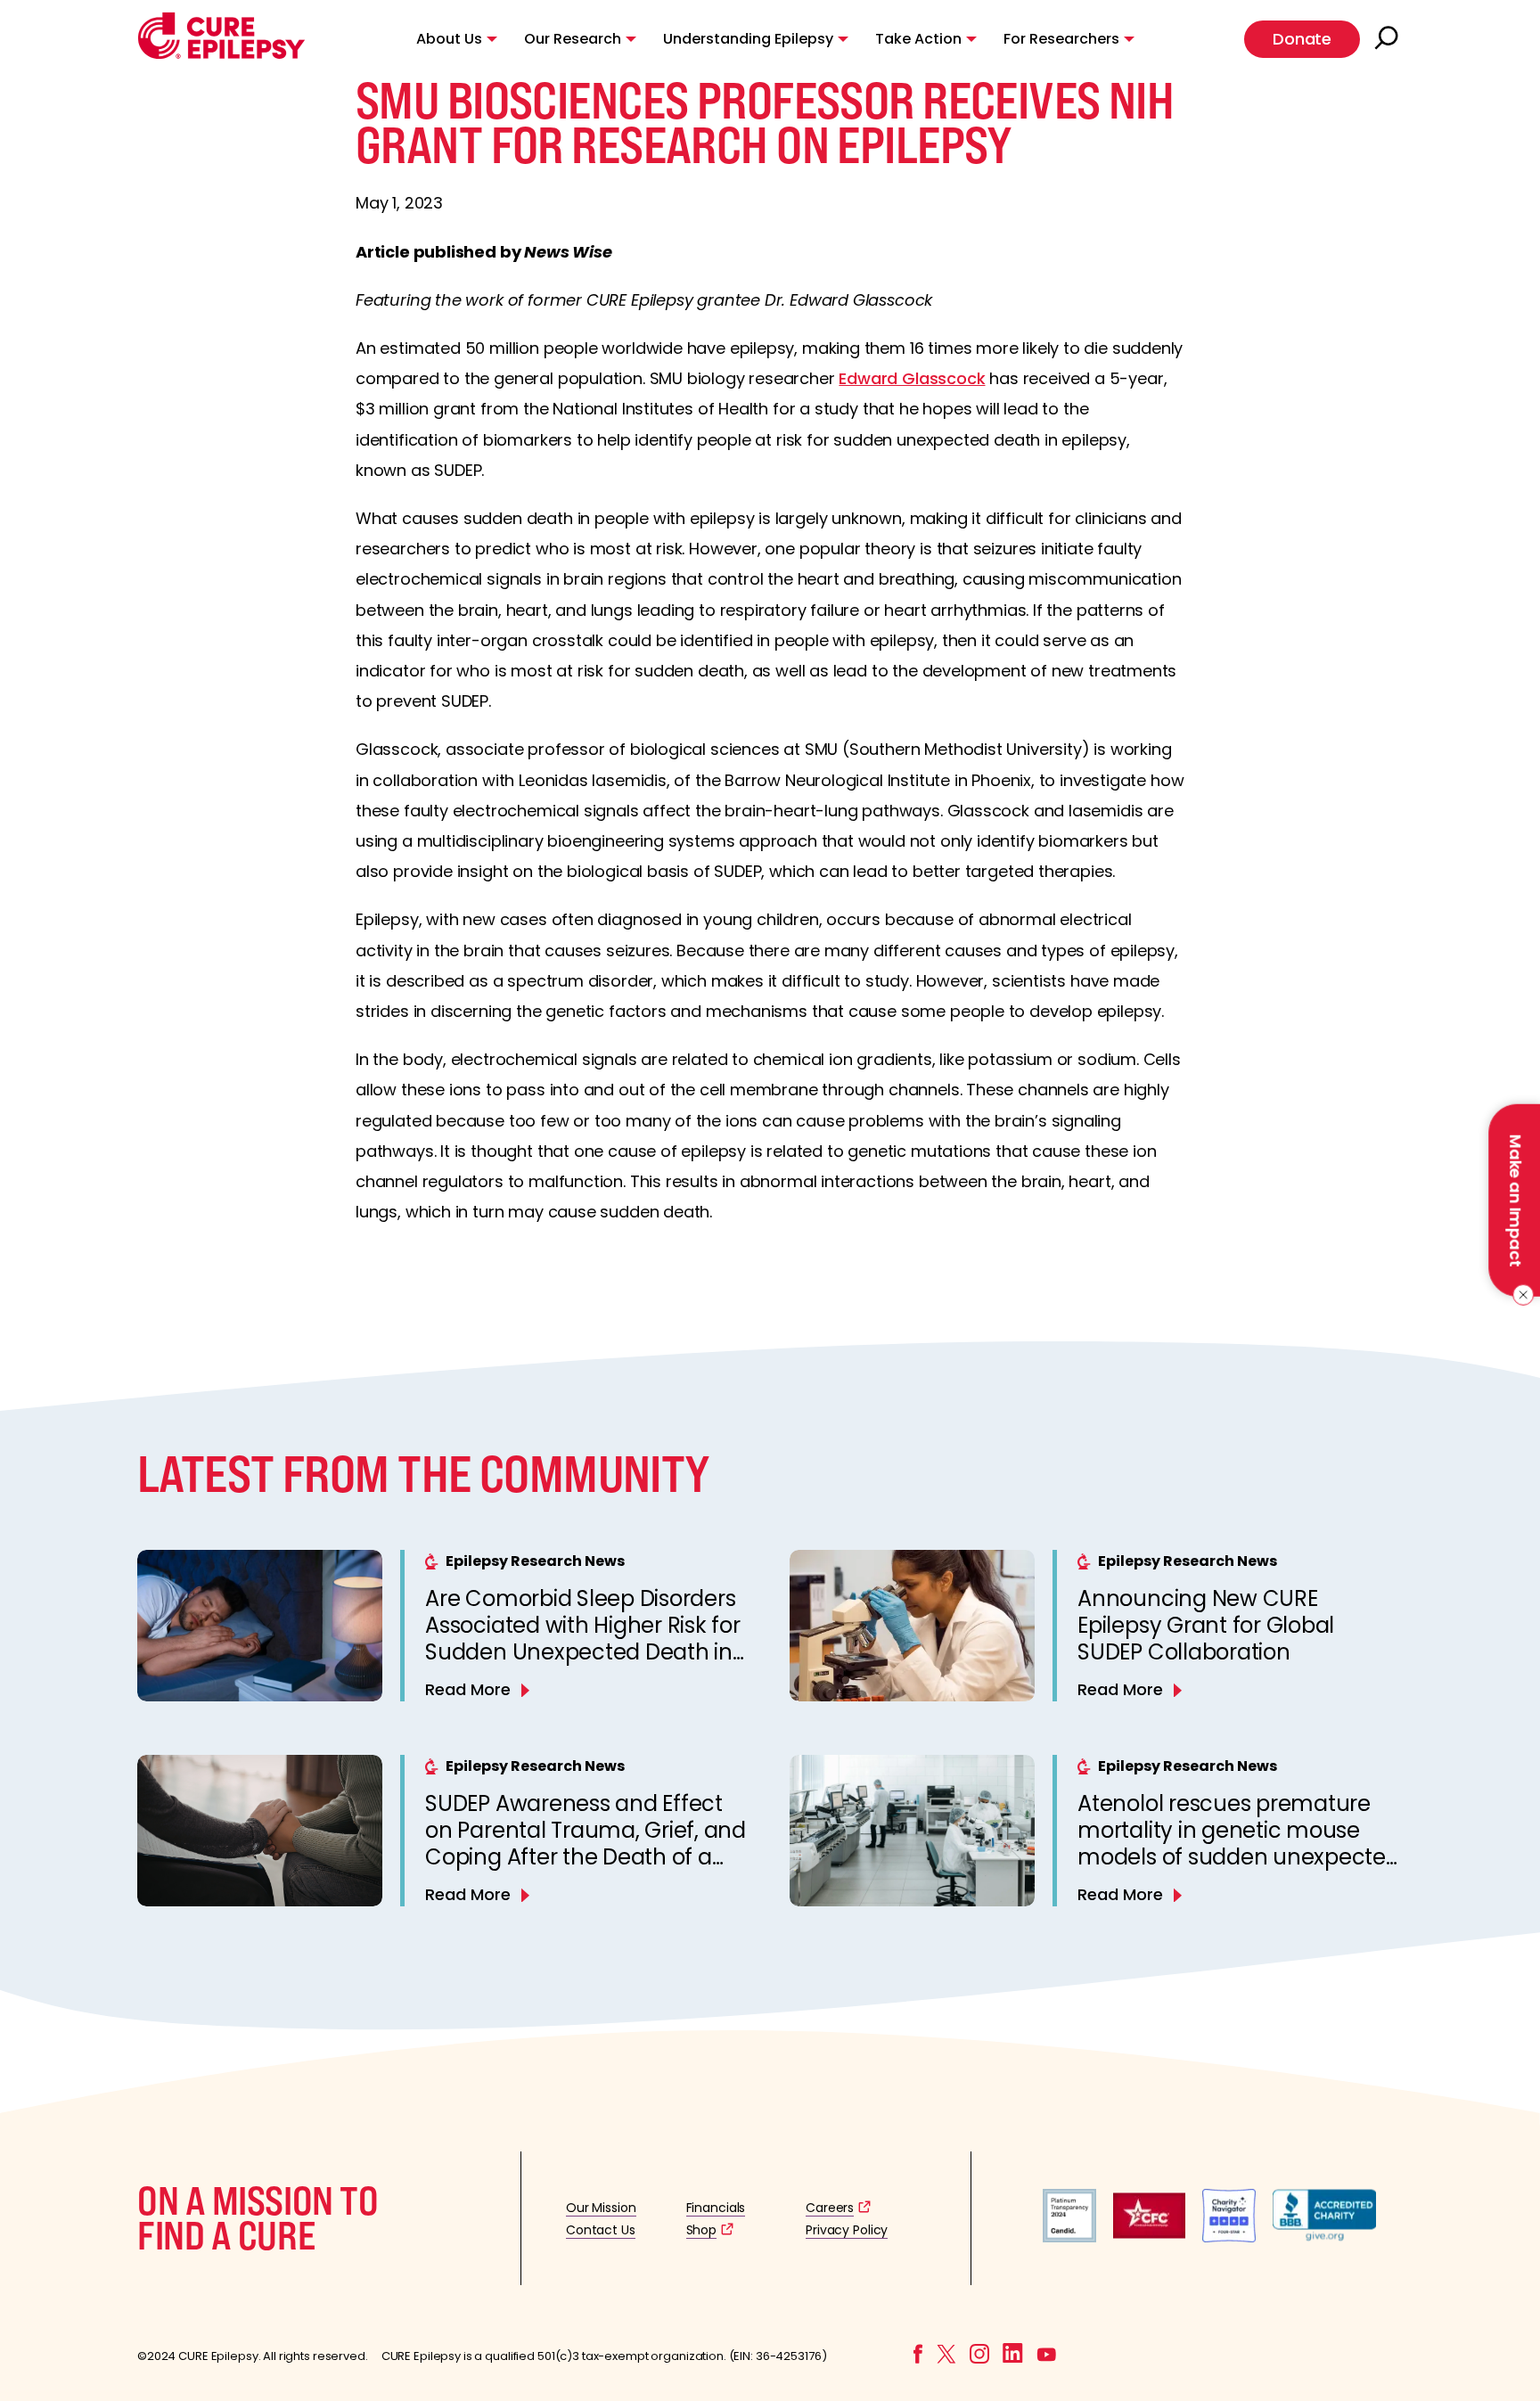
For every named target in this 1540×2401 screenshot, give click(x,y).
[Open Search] (1388, 39)
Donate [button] (1302, 39)
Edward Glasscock (912, 378)
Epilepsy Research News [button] (535, 1561)
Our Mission (601, 2208)
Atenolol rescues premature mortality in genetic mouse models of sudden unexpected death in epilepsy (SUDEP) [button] (1239, 1844)
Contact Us (601, 2230)
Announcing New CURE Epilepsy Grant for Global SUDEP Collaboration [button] (1206, 1625)
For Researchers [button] (1061, 39)
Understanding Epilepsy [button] (748, 39)
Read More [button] (468, 1689)
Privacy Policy (847, 2230)
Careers (830, 2208)
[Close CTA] (1520, 1295)
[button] (221, 55)
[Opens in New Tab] (1069, 2237)
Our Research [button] (573, 39)
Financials (716, 2208)
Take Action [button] (918, 39)
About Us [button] (449, 39)
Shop (701, 2230)
